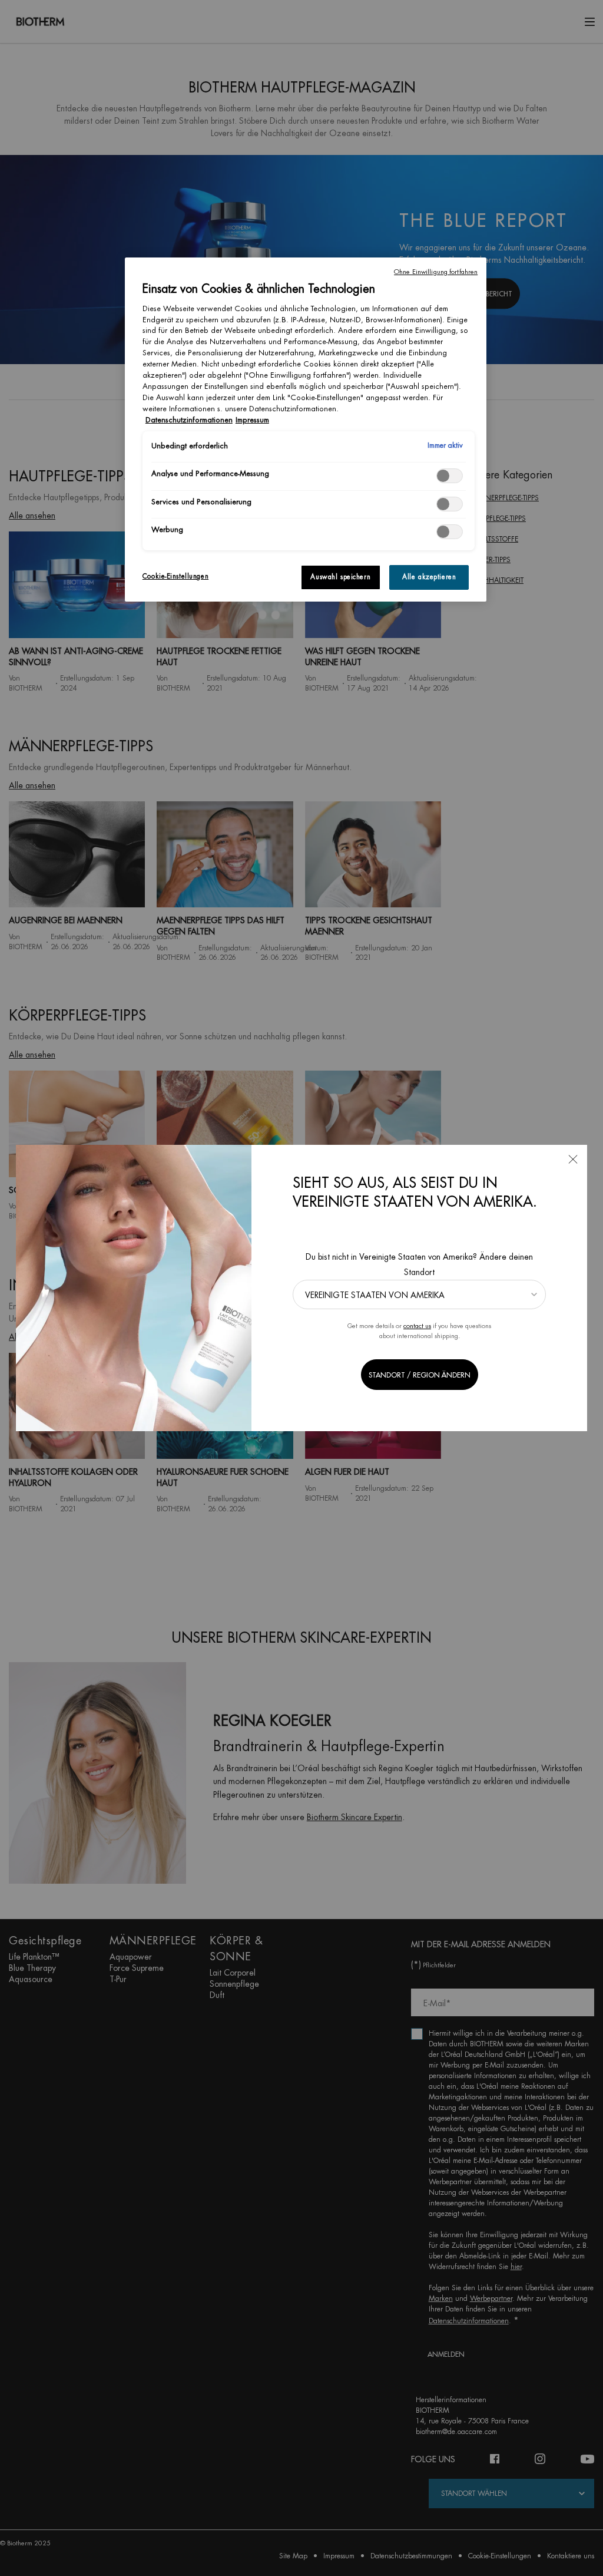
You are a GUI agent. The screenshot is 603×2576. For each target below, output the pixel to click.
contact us (417, 1326)
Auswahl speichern (340, 577)
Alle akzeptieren (429, 577)
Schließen (573, 1159)
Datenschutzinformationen (189, 420)
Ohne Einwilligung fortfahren (436, 272)
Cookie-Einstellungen (175, 577)
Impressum (252, 420)
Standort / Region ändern (420, 1375)
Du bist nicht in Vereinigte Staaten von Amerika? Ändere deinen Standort (419, 1264)
